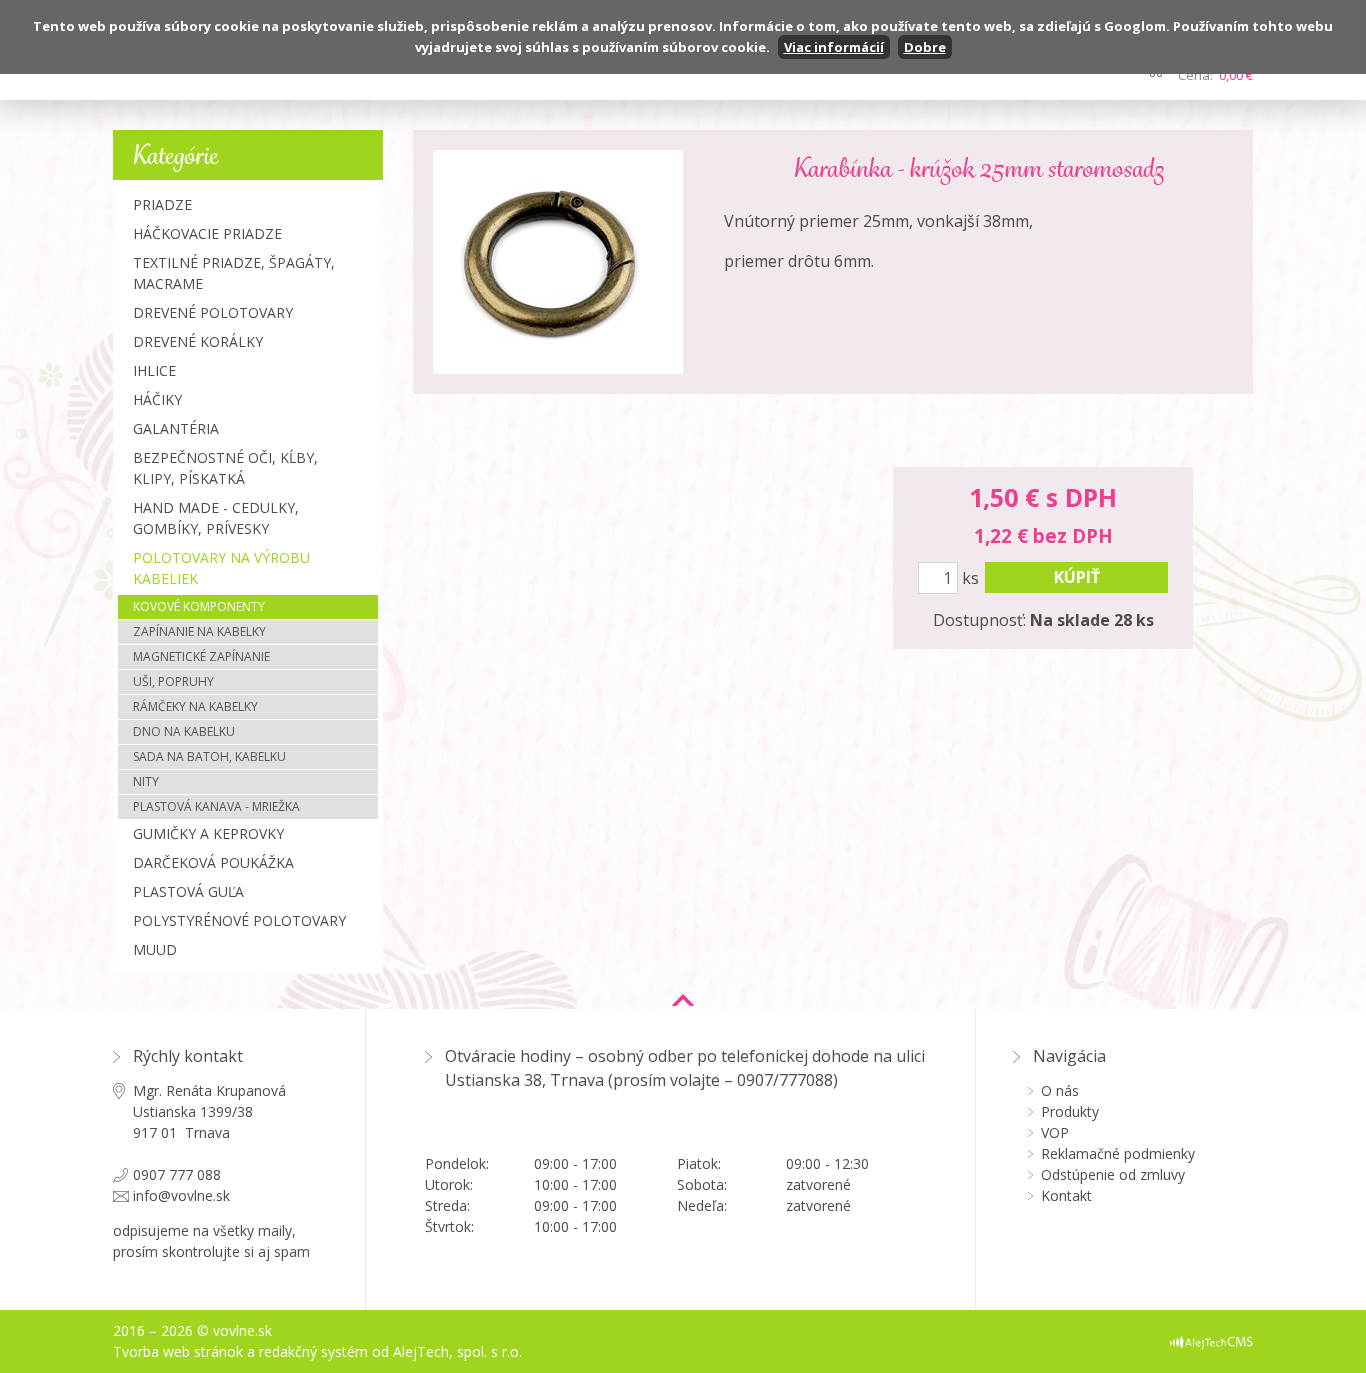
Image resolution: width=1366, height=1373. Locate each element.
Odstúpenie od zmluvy (1113, 1174)
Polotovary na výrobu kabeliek (221, 568)
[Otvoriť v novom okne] (1211, 1341)
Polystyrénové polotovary (239, 920)
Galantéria (176, 428)
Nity (146, 781)
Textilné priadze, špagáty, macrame (234, 273)
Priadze (162, 204)
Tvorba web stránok (178, 1351)
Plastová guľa (188, 891)
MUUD (155, 949)
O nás (1060, 1090)
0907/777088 (785, 1080)
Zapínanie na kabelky (199, 631)
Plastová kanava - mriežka (216, 806)
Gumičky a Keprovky (208, 833)
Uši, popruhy (173, 681)
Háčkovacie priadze (207, 233)
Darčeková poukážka (213, 862)
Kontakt (1066, 1195)
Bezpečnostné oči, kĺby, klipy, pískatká (225, 468)
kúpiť (1077, 577)
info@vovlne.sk (181, 1195)
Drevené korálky (198, 341)
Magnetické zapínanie (201, 656)
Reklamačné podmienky (1118, 1153)
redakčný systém (313, 1351)
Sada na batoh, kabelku (209, 756)
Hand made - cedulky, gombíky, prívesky (216, 518)
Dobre (925, 47)
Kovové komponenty (199, 606)
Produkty (1070, 1111)
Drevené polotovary (213, 312)
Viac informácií (834, 47)
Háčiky (157, 399)
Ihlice (154, 370)
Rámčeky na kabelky (195, 706)
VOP (1055, 1132)
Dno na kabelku (184, 731)
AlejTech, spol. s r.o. (457, 1351)
